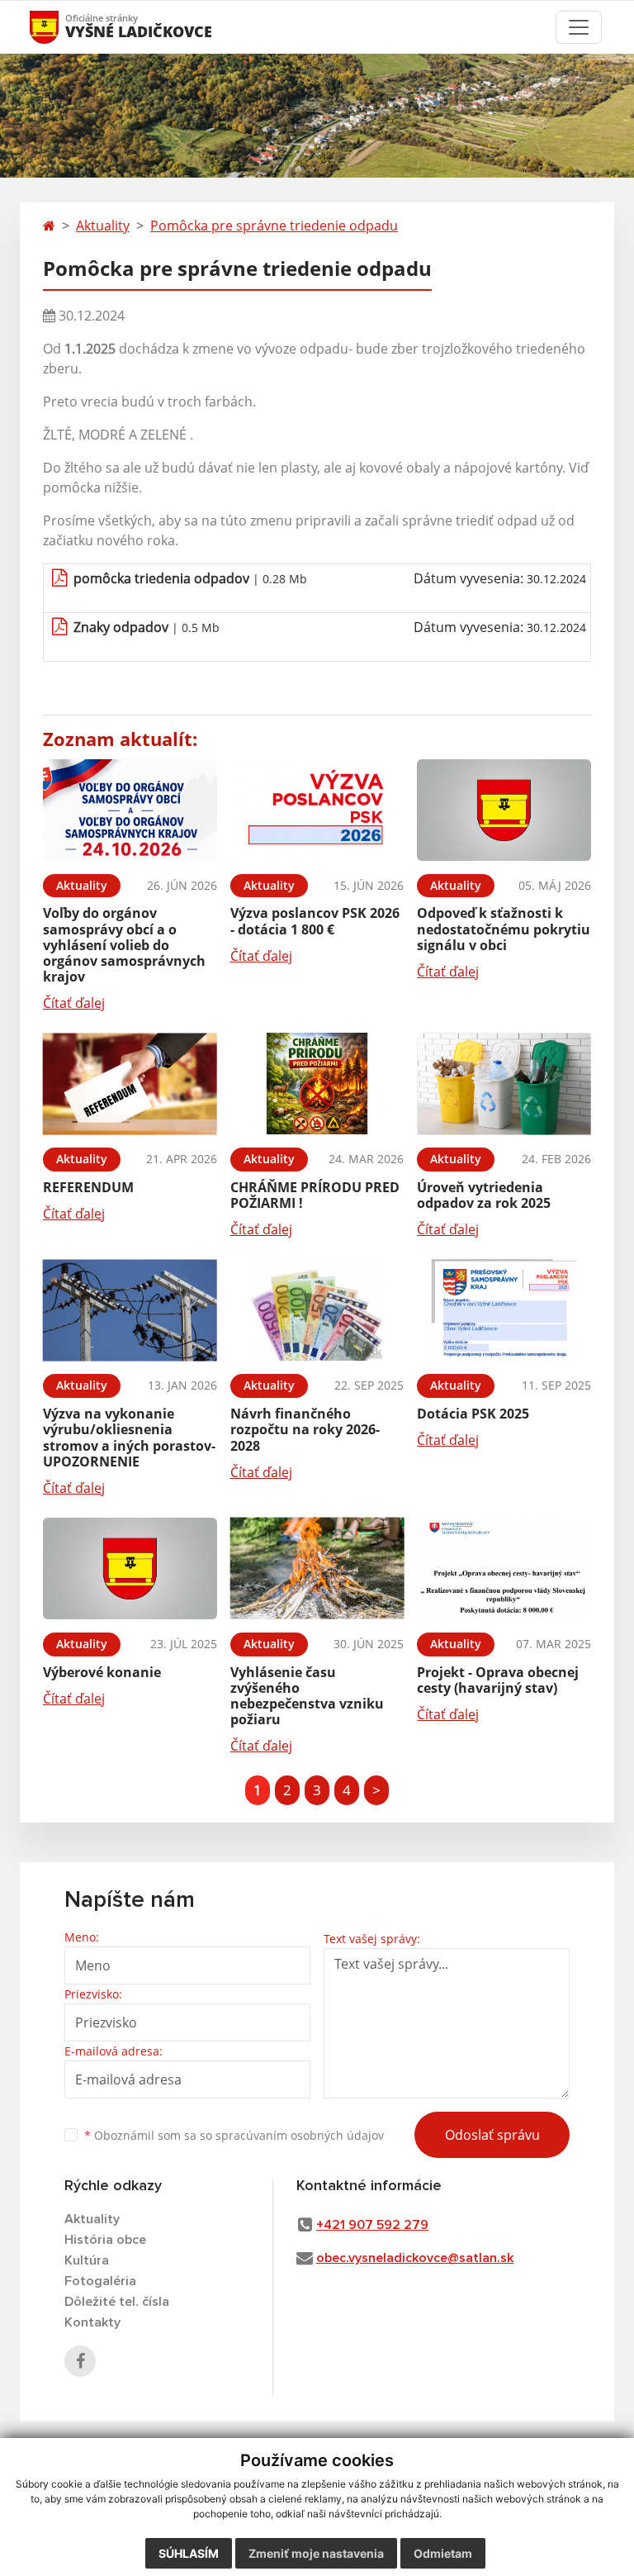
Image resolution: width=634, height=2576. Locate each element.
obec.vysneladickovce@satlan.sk (415, 2258)
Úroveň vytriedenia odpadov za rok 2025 (484, 1195)
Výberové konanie (102, 1672)
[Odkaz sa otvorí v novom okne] (80, 2361)
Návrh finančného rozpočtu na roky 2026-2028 (305, 1429)
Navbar (60, 27)
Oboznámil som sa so (234, 2135)
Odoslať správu (492, 2135)
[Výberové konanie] (130, 1568)
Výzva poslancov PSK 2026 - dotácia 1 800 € (315, 921)
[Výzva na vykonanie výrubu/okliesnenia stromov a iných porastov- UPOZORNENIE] (130, 1310)
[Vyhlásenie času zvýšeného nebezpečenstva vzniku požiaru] (317, 1568)
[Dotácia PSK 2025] (504, 1310)
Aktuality (103, 226)
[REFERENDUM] (130, 1084)
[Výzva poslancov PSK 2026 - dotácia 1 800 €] (317, 810)
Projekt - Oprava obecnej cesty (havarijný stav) (498, 1680)
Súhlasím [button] (189, 2553)
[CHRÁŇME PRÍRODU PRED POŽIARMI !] (317, 1084)
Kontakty (92, 2322)
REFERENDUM (88, 1187)
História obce (105, 2240)
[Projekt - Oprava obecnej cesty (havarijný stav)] (504, 1568)
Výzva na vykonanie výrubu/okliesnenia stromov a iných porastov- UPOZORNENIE (129, 1438)
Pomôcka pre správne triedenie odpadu (274, 226)
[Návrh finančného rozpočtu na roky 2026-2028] (317, 1310)
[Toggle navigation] (579, 27)
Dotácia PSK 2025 (473, 1414)
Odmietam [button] (443, 2553)
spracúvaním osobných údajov (300, 2135)
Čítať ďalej (74, 1003)
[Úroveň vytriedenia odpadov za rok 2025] (504, 1084)
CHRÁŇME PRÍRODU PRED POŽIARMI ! (315, 1195)
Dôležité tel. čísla (117, 2302)
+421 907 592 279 (372, 2225)
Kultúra (87, 2260)
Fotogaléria (100, 2281)
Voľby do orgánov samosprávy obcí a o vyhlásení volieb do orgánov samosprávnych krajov (124, 945)
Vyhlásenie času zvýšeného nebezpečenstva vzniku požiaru (307, 1696)
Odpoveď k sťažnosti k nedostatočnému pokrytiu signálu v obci (504, 929)
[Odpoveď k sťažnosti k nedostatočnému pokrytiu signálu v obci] (504, 810)
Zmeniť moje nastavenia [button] (316, 2553)
